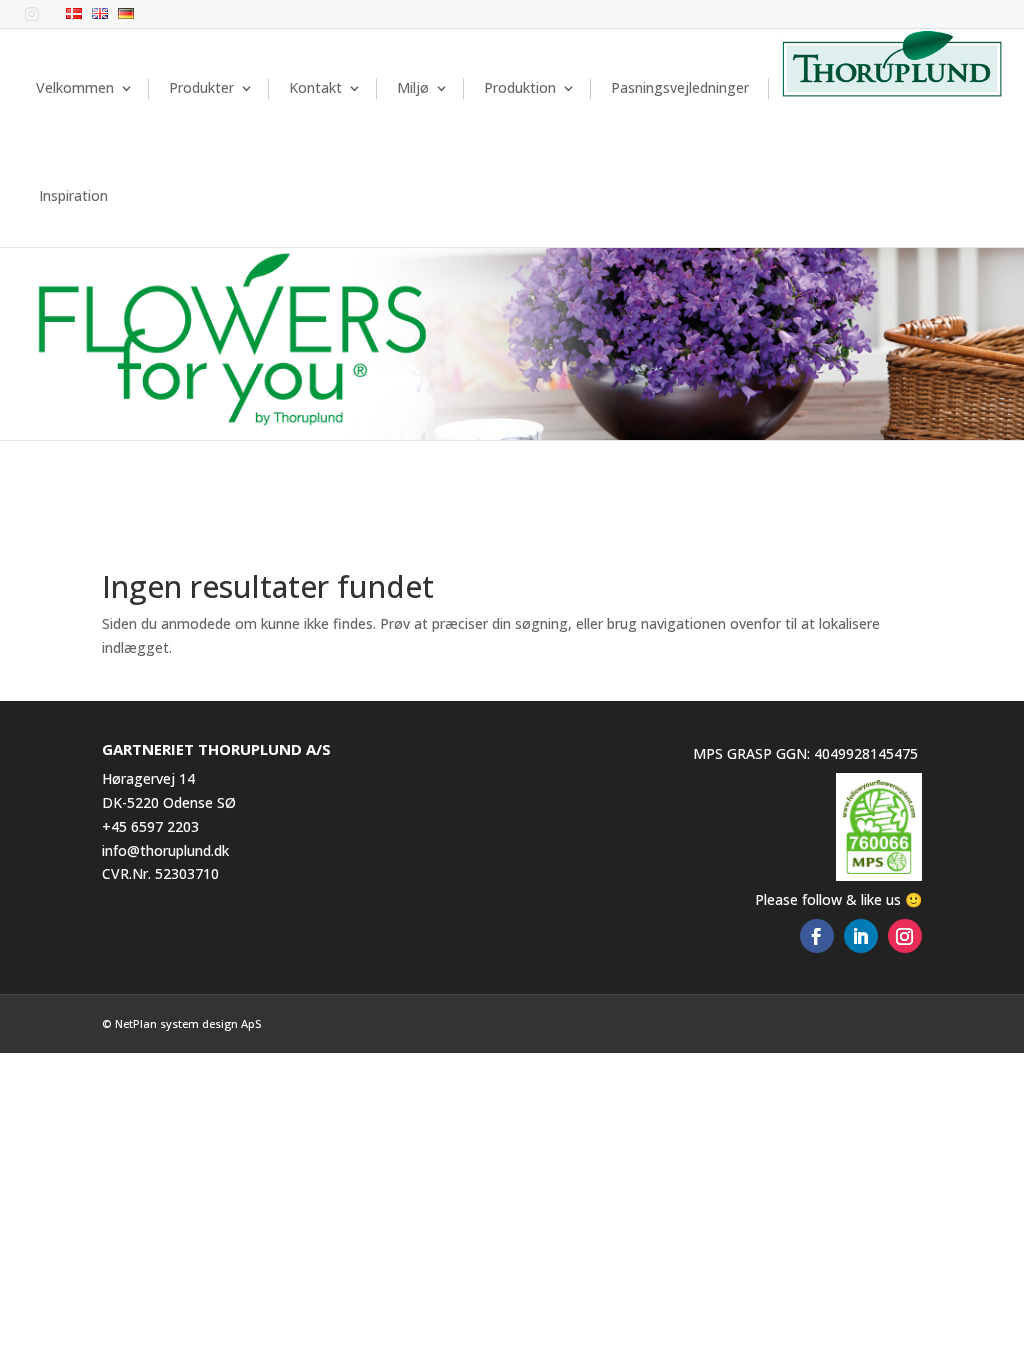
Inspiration (73, 195)
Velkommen (75, 87)
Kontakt (315, 87)
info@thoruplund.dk (165, 850)
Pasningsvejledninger (680, 87)
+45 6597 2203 (150, 826)
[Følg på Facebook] (817, 936)
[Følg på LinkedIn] (861, 936)
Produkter (201, 87)
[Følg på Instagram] (905, 936)
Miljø (413, 87)
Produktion (520, 87)
